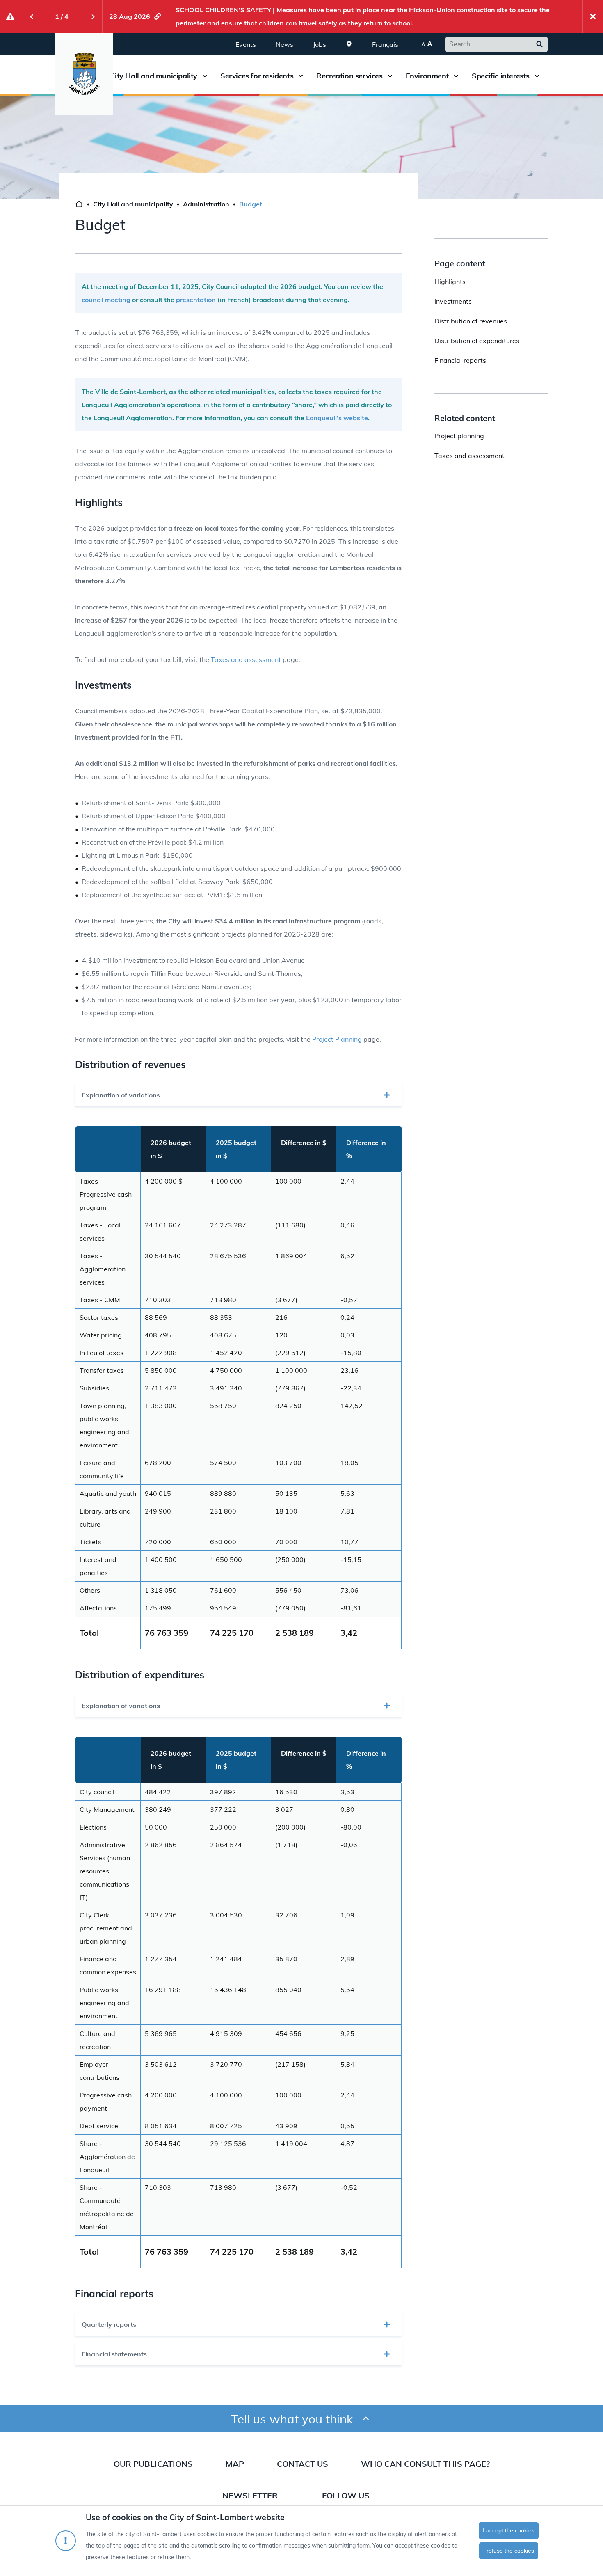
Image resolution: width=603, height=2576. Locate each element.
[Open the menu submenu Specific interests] (537, 76)
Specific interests (501, 76)
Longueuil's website (337, 418)
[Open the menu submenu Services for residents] (301, 76)
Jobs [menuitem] (320, 44)
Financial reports (460, 360)
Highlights (450, 282)
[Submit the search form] (539, 44)
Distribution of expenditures (477, 341)
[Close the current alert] (593, 16)
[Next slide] (92, 16)
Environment (427, 76)
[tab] (238, 1095)
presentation (195, 300)
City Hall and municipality (154, 76)
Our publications (153, 2464)
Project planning (459, 436)
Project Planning (337, 1039)
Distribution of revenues (471, 321)
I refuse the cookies (509, 2551)
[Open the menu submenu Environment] (456, 76)
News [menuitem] (284, 44)
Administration (206, 204)
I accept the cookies (509, 2530)
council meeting (106, 300)
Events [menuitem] (246, 44)
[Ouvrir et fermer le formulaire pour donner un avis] (366, 2419)
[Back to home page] (79, 205)
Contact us (303, 2464)
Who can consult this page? (425, 2464)
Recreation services (349, 76)
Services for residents (257, 76)
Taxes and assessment (246, 659)
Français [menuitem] (385, 44)
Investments (453, 301)
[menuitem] (349, 44)
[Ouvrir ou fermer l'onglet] (387, 1095)
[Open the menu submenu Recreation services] (390, 76)
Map (235, 2464)
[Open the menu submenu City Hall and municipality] (205, 76)
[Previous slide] (31, 16)
